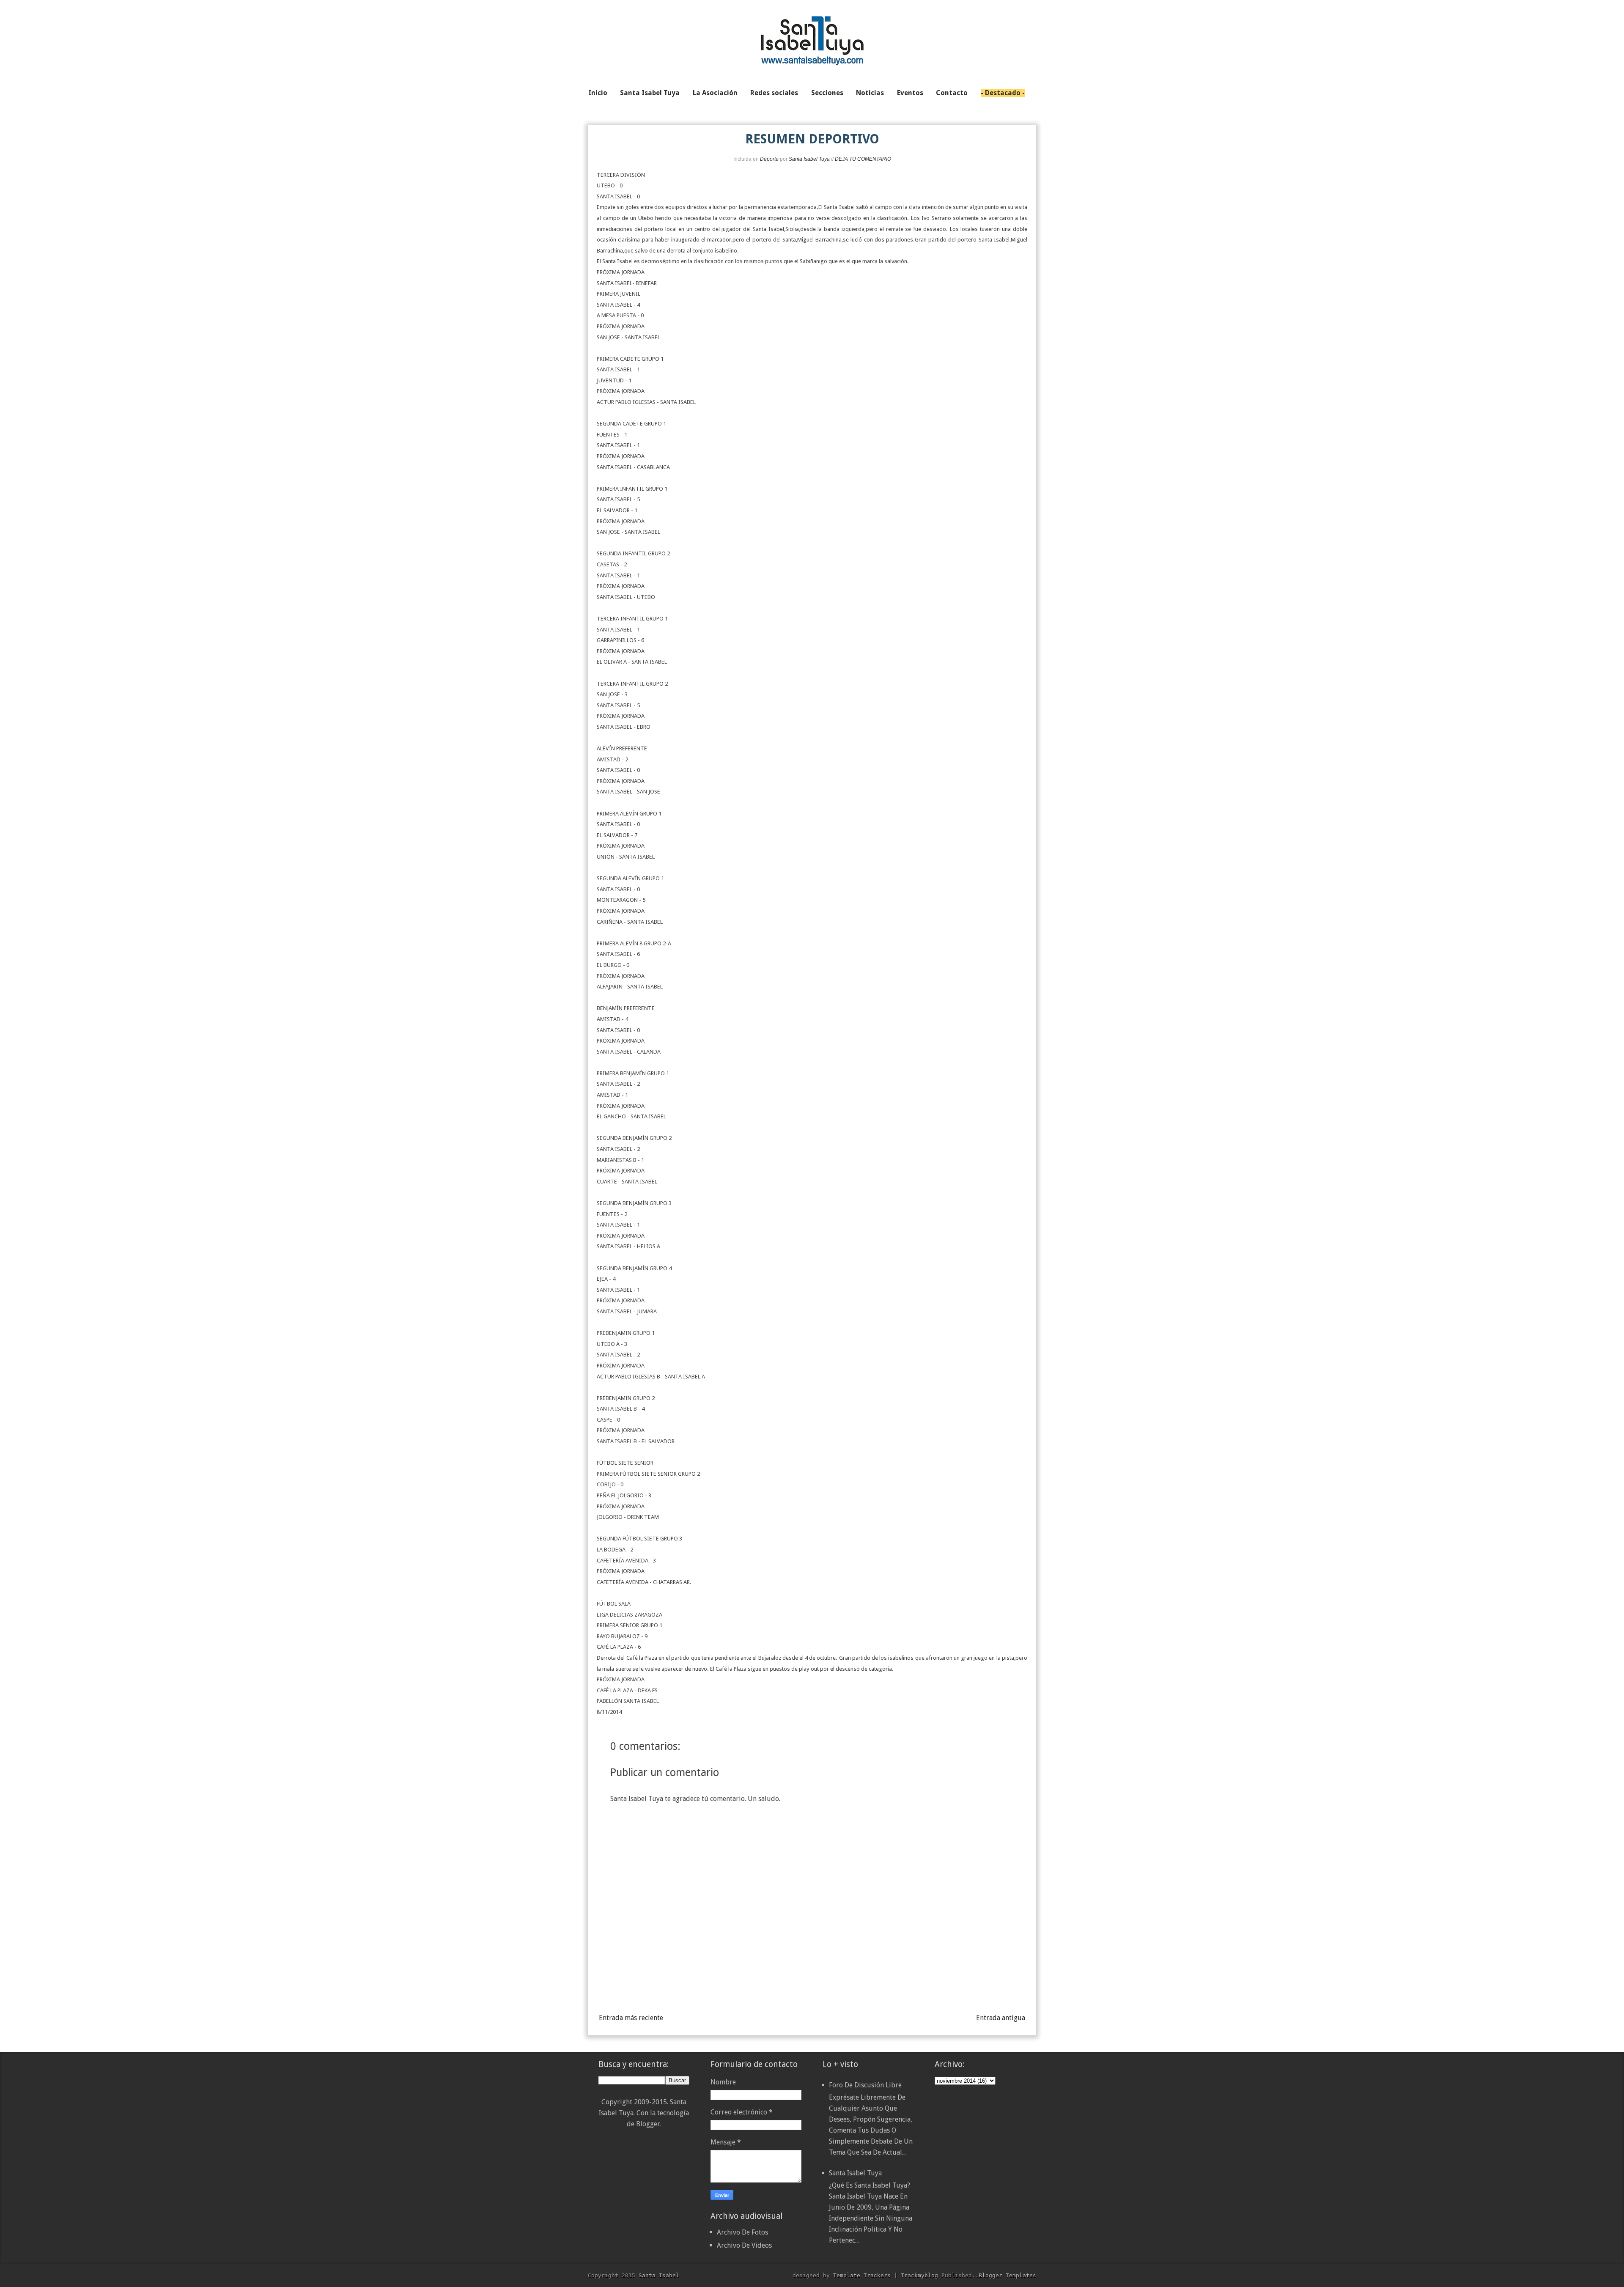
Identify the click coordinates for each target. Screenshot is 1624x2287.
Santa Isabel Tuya (855, 2173)
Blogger (648, 2124)
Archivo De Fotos (742, 2232)
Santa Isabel (659, 2275)
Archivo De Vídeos (744, 2245)
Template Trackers (862, 2275)
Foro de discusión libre (865, 2085)
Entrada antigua (1001, 2018)
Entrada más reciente (631, 2018)
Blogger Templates (1007, 2275)
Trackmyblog (919, 2275)
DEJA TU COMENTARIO (863, 159)
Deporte (769, 159)
